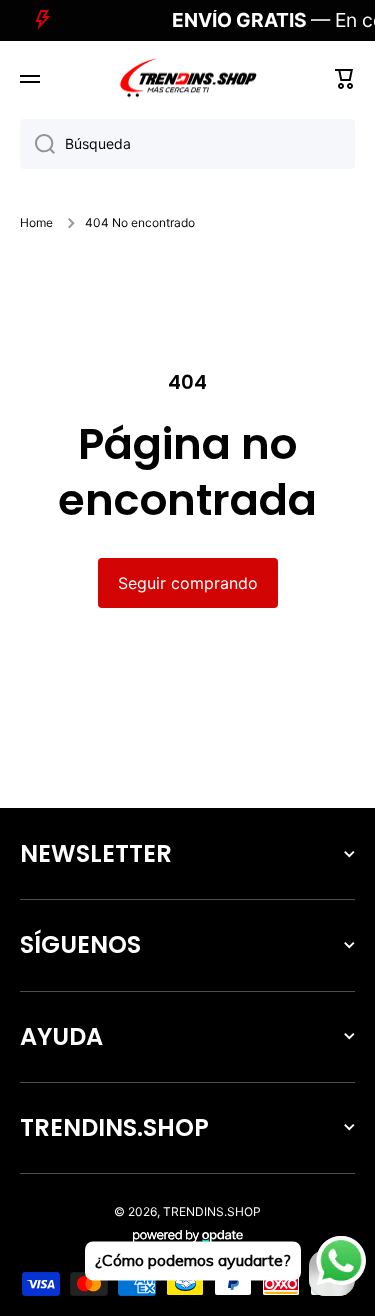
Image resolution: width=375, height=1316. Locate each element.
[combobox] (187, 144)
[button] (345, 79)
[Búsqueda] (37, 144)
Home (36, 222)
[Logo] (188, 79)
